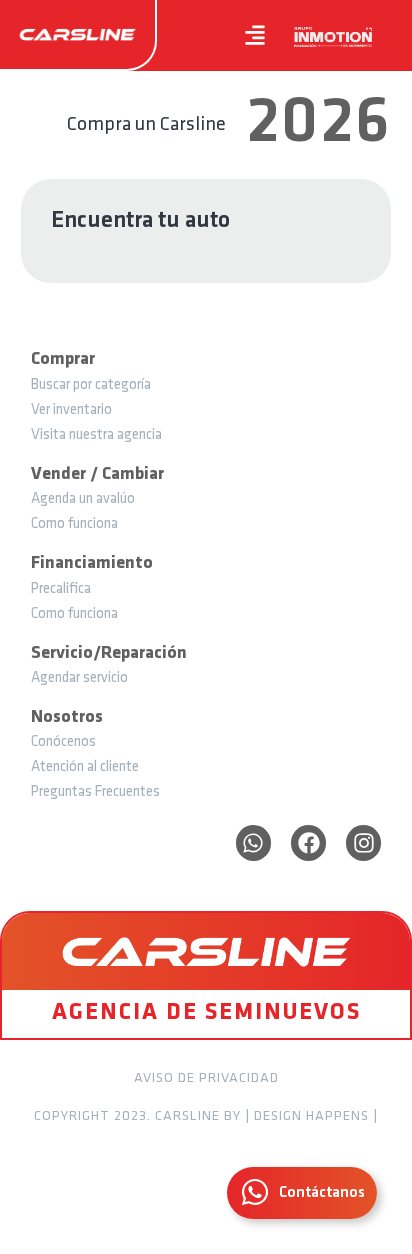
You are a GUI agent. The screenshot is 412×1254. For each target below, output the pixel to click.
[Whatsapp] (253, 842)
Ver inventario (71, 410)
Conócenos (63, 742)
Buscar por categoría (91, 385)
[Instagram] (363, 842)
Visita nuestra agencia (96, 435)
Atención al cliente (85, 767)
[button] (255, 35)
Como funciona (74, 524)
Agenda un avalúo (83, 499)
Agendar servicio (79, 678)
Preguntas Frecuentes (95, 792)
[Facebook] (308, 842)
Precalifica (61, 589)
